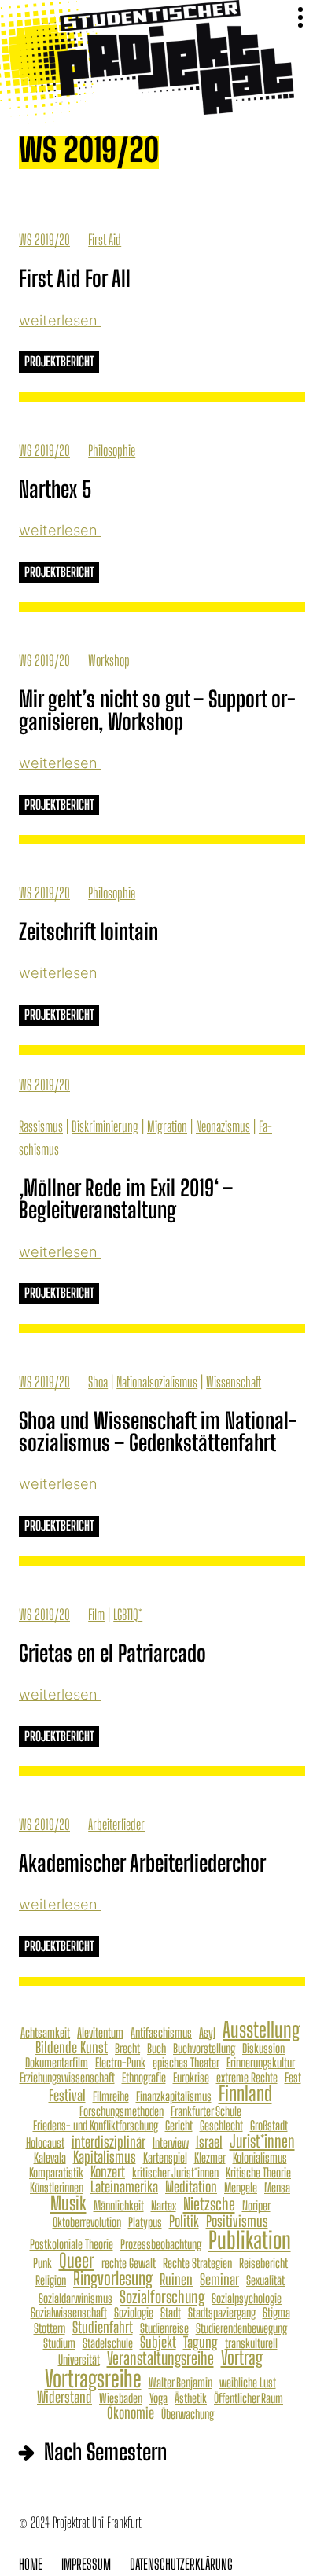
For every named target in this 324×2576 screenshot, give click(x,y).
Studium (59, 2343)
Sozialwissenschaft (69, 2313)
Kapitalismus (105, 2157)
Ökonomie (131, 2413)
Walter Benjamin (180, 2383)
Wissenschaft (234, 1382)
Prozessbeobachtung (161, 2244)
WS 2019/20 (44, 240)
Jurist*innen (262, 2141)
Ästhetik (191, 2398)
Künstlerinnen (57, 2188)
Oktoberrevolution (87, 2222)
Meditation (191, 2186)
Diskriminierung (105, 1126)
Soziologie (134, 2313)
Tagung (201, 2342)
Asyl (207, 2033)
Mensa (277, 2188)
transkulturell (251, 2343)
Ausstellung (261, 2030)
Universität (79, 2360)
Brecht (127, 2049)
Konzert (108, 2172)
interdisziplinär (109, 2142)
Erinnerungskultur (261, 2063)
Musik (68, 2203)
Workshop (109, 660)
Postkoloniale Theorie (72, 2244)
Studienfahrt (103, 2327)
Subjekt (158, 2342)
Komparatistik (56, 2173)
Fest (293, 2078)
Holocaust (45, 2143)
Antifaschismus (161, 2033)
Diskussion (263, 2049)
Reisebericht (263, 2263)
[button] (300, 18)
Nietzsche (209, 2204)
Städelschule (108, 2343)
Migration (167, 1126)
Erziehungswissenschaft (67, 2078)
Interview (171, 2143)
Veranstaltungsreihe (160, 2358)
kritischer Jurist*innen (175, 2173)
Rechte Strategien (197, 2263)
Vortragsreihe (93, 2379)
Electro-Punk (120, 2063)
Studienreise (164, 2328)
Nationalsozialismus (157, 1382)
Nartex (164, 2206)
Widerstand (64, 2397)
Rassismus (41, 1126)
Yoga (158, 2398)
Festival (67, 2095)
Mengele (241, 2188)
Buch (156, 2049)
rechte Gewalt (129, 2263)
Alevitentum (100, 2033)
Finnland (245, 2094)
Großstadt (269, 2126)
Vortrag (242, 2359)
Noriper (256, 2206)
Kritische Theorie (258, 2173)
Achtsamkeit (45, 2033)
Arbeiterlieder (116, 1825)
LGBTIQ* (128, 1615)
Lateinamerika (124, 2186)
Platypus (145, 2222)
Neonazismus (223, 1126)
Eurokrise (191, 2078)
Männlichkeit (119, 2206)
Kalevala (50, 2158)
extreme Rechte (247, 2078)
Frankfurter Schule (206, 2111)
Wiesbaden (121, 2398)
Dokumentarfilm (57, 2063)
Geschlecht (221, 2126)
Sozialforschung (162, 2297)
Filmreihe (111, 2096)
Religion (51, 2280)
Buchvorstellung (204, 2049)
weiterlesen (60, 320)
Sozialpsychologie (247, 2299)
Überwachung (188, 2414)
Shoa (98, 1382)
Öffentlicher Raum (249, 2398)
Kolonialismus (260, 2158)
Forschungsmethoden (121, 2111)
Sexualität (265, 2280)
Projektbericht (59, 362)
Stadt (171, 2313)
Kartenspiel (165, 2158)
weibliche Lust (248, 2383)
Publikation (250, 2240)
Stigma (276, 2313)
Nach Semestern (105, 2452)
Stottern (50, 2328)
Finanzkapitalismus (174, 2096)
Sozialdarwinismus (75, 2299)
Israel (209, 2142)
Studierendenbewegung (241, 2328)
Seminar (219, 2279)
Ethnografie (144, 2078)
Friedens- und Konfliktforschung (96, 2126)
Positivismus (237, 2221)
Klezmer (210, 2158)
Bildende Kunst (72, 2047)
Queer (77, 2261)
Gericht (179, 2126)
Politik (184, 2221)
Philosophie (112, 450)
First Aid (105, 240)
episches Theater (186, 2063)
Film (96, 1615)
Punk (42, 2263)
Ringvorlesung (113, 2279)
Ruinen (176, 2279)
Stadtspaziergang (222, 2313)
